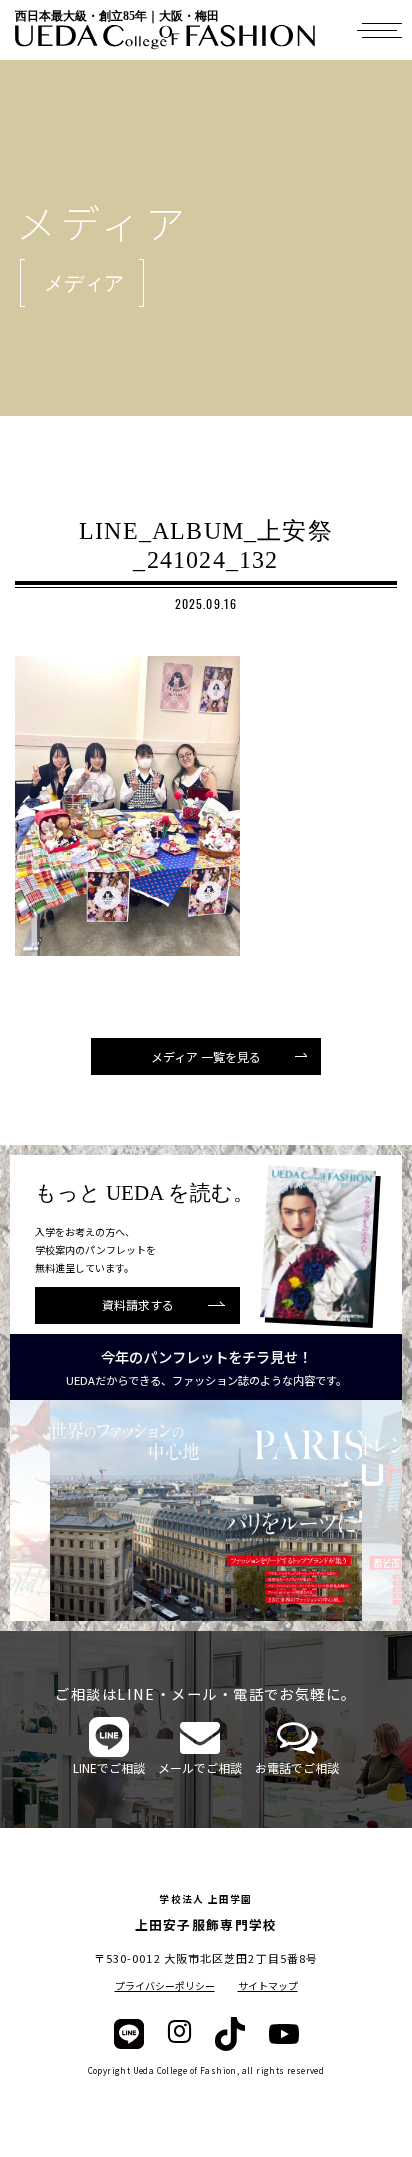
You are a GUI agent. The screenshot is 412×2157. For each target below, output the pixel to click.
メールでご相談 (200, 1767)
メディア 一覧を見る (206, 1056)
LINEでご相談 (109, 1767)
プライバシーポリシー (165, 1985)
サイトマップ (268, 1985)
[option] (217, 1510)
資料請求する (138, 1304)
